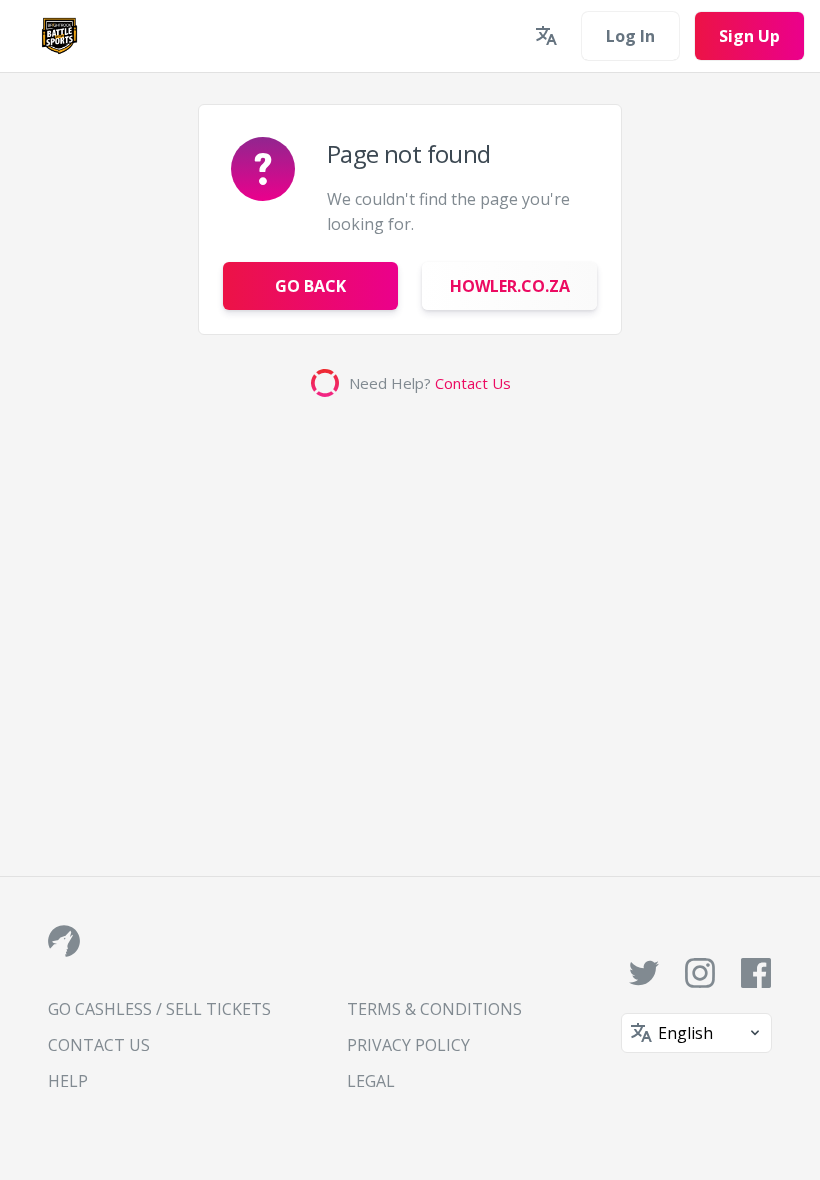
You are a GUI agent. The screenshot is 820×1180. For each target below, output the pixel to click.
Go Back (310, 286)
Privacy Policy (408, 1045)
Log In (630, 36)
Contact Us (473, 383)
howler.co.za (510, 286)
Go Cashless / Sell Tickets (159, 1009)
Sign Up (749, 36)
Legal (371, 1081)
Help (68, 1081)
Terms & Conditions (434, 1009)
